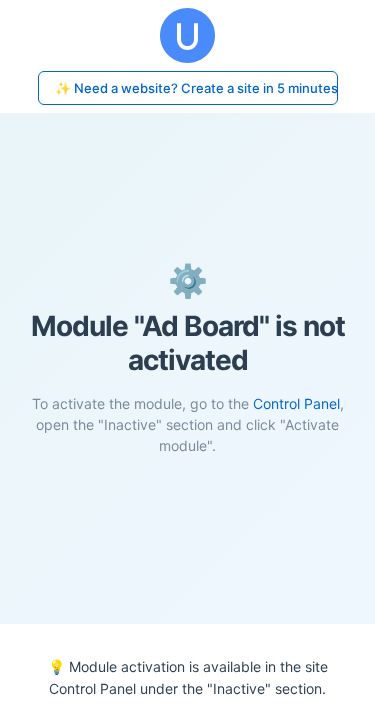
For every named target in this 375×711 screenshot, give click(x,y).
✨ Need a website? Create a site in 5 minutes (196, 88)
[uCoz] (187, 35)
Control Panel (296, 403)
